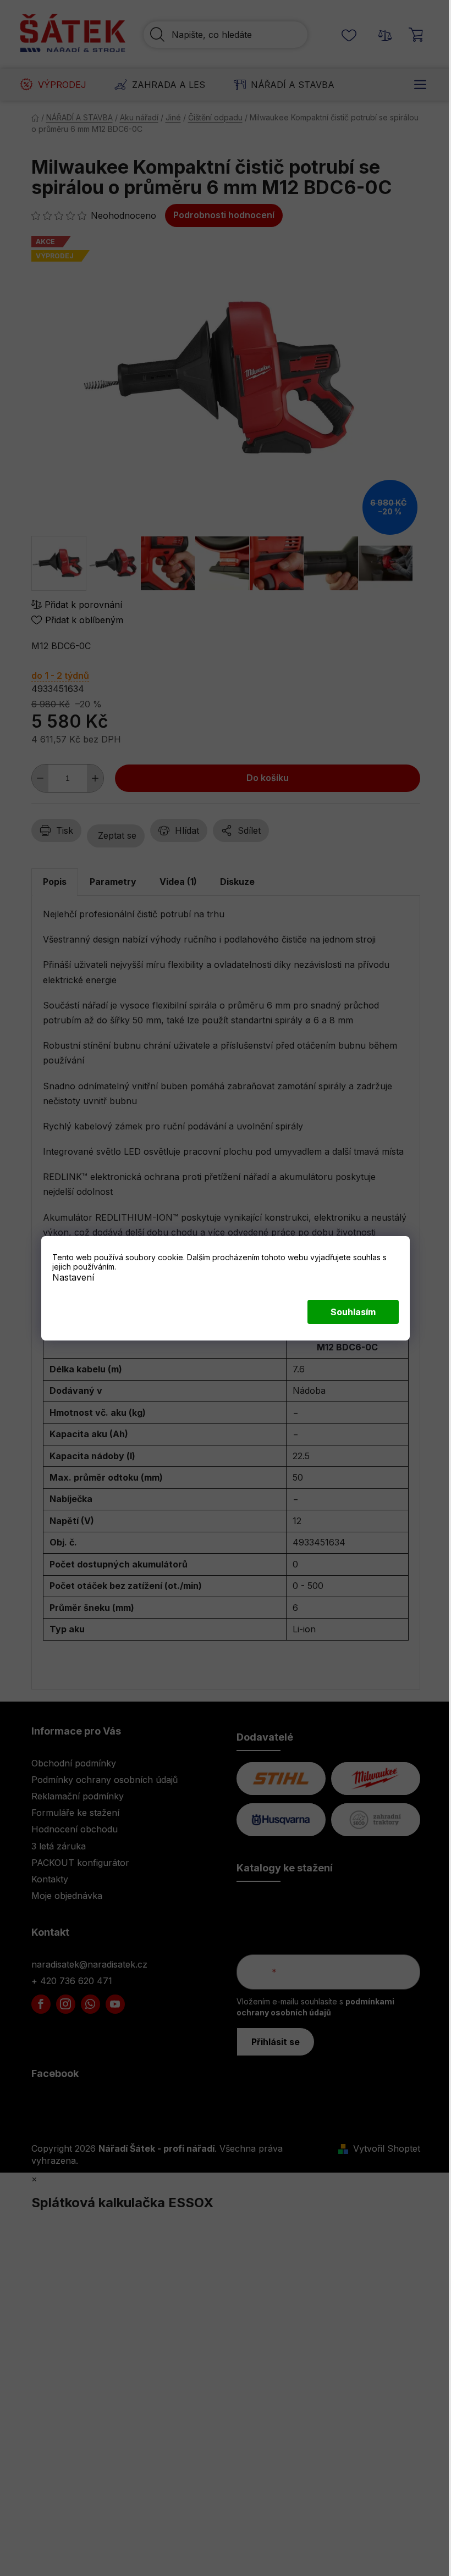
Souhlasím (353, 1312)
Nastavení (73, 1277)
